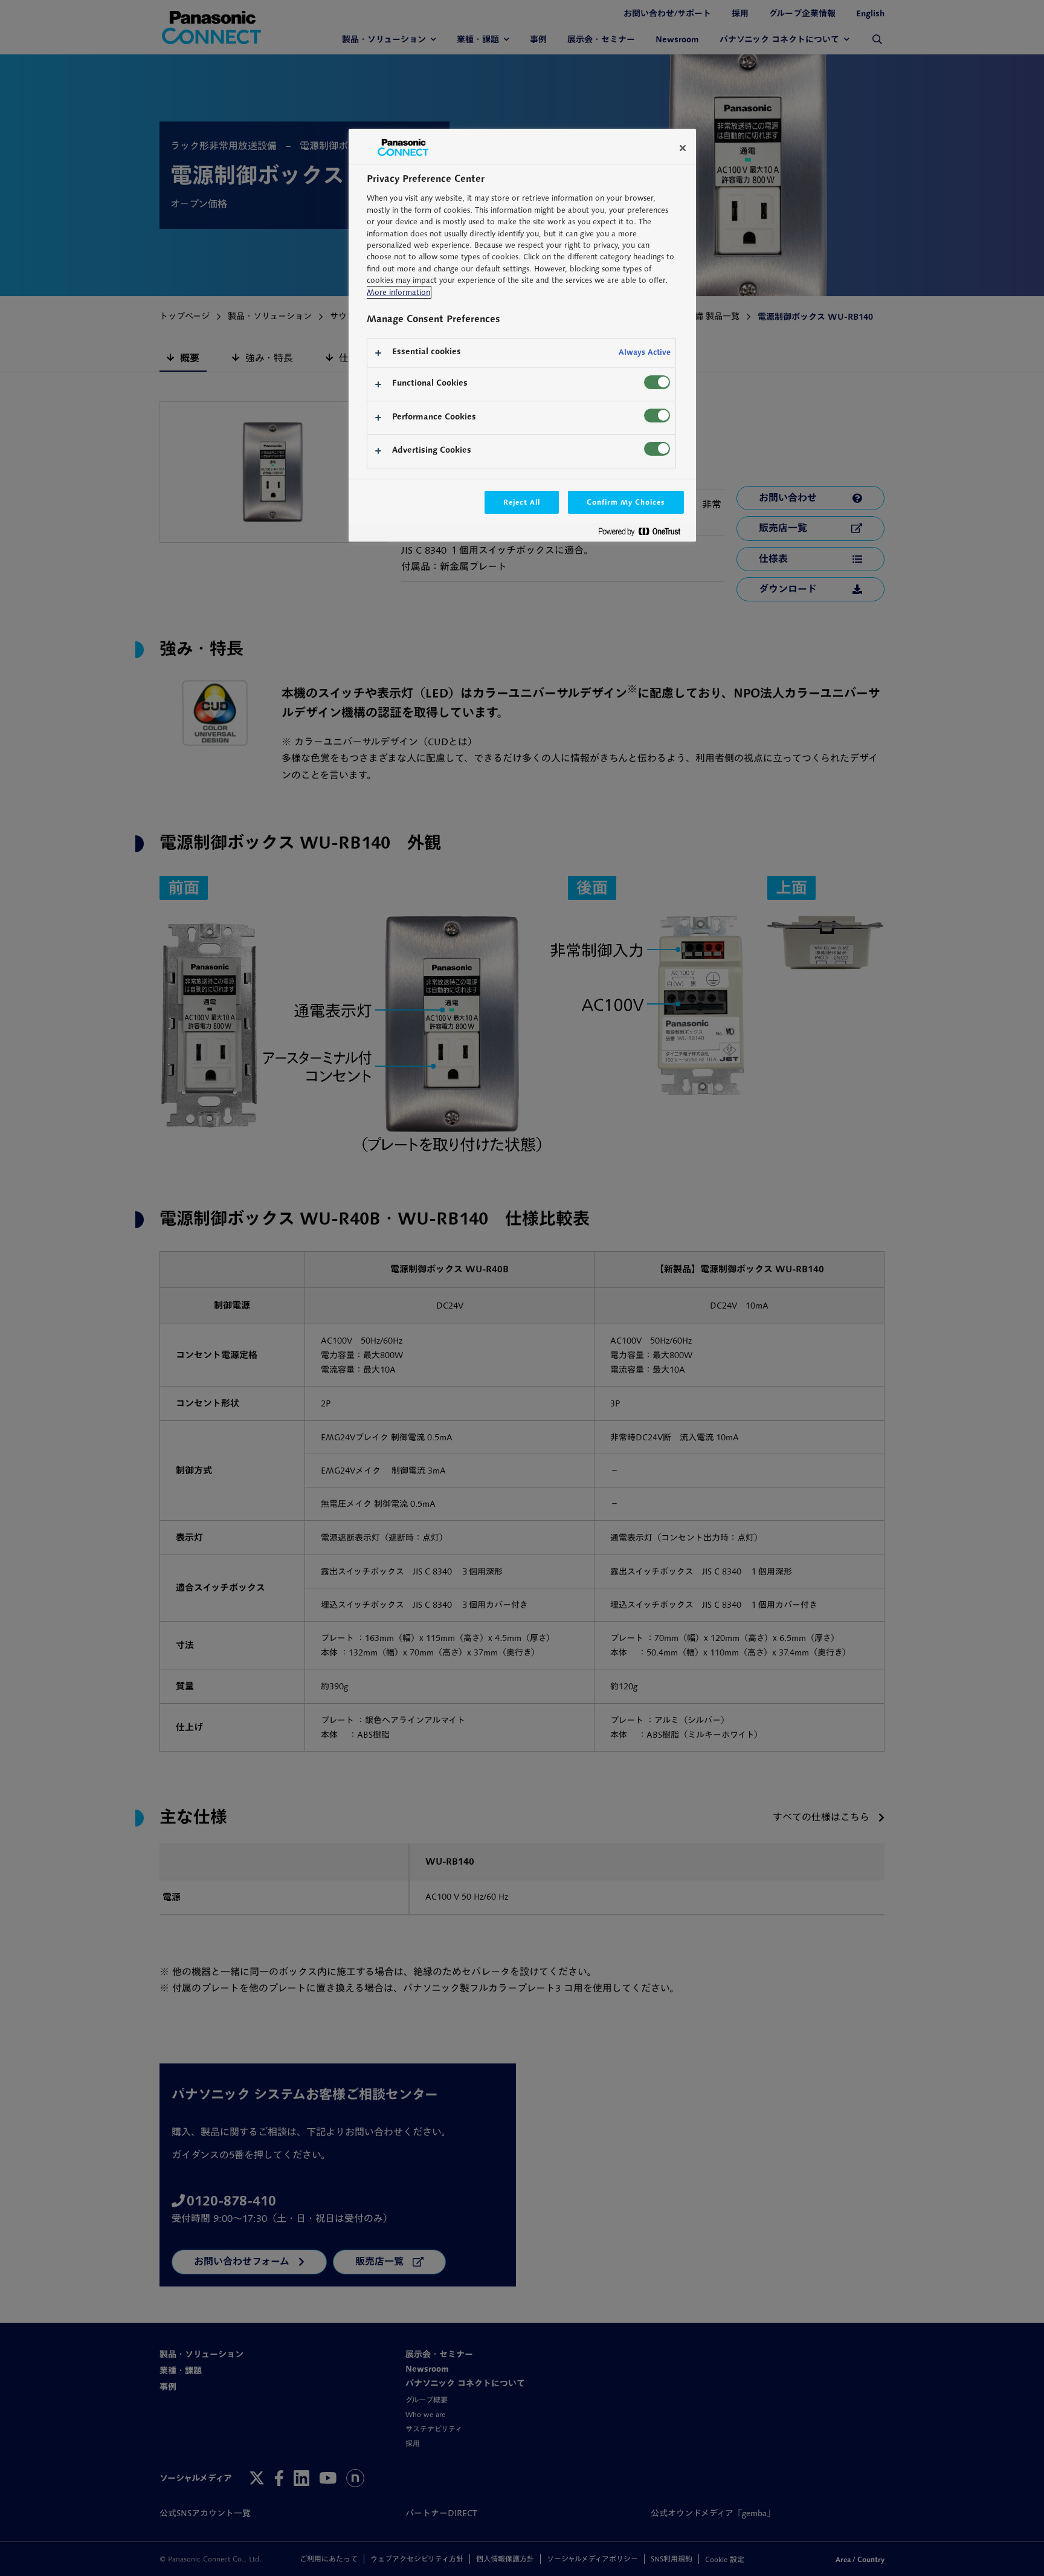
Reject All (522, 502)
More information (398, 292)
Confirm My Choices (626, 502)
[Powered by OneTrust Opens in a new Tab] (644, 534)
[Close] (683, 148)
